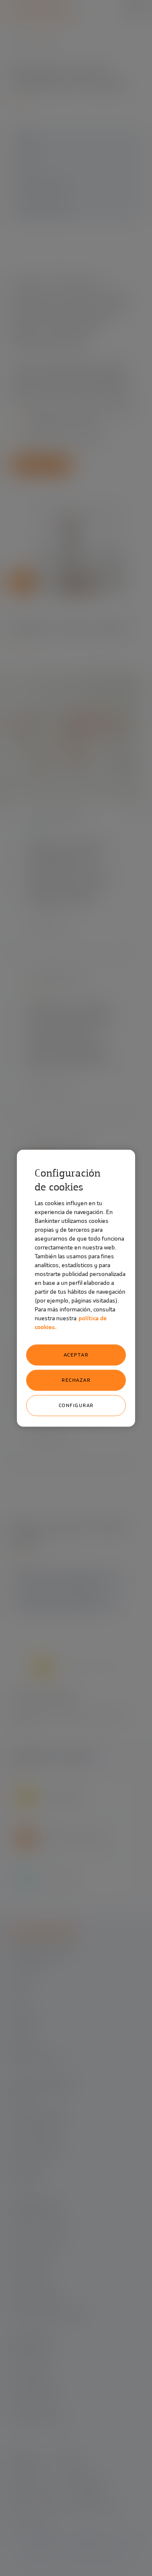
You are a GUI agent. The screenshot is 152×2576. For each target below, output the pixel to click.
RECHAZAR (76, 1380)
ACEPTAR (76, 1355)
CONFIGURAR (76, 1405)
